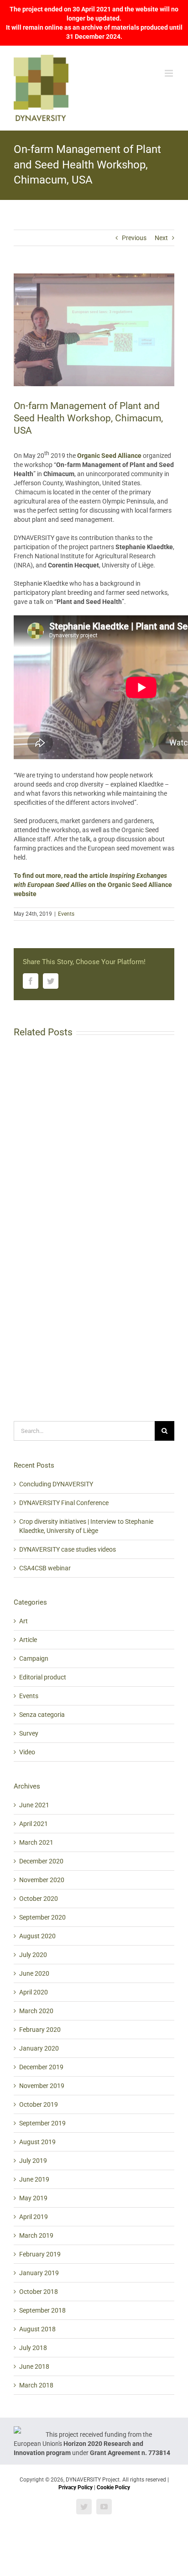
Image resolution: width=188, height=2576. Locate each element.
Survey (29, 1733)
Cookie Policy (113, 2487)
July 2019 (33, 2161)
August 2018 (37, 2329)
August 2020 (37, 1936)
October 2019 (39, 2104)
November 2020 (42, 1880)
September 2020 (42, 1917)
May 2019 (33, 2198)
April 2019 (34, 2217)
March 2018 (36, 2385)
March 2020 (36, 2011)
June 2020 (34, 1973)
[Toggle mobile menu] (170, 73)
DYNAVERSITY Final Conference (64, 1503)
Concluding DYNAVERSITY (56, 1484)
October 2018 (39, 2292)
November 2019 (42, 2086)
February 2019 (40, 2254)
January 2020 (39, 2048)
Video (27, 1752)
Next (161, 238)
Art (23, 1621)
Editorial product (43, 1677)
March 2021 (36, 1842)
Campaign (34, 1658)
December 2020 (41, 1861)
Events (66, 914)
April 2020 (34, 1992)
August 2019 (37, 2142)
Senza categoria (42, 1715)
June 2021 (34, 1805)
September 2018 (42, 2310)
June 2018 (34, 2366)
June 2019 (34, 2179)
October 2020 (39, 1899)
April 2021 (34, 1824)
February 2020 (40, 2030)
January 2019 (39, 2273)
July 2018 (33, 2348)
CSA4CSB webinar (45, 1568)
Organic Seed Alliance (109, 456)
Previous (134, 238)
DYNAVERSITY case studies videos (68, 1549)
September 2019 (42, 2123)
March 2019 (36, 2235)
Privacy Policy (76, 2487)
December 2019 (41, 2067)
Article (28, 1640)
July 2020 (33, 1955)
